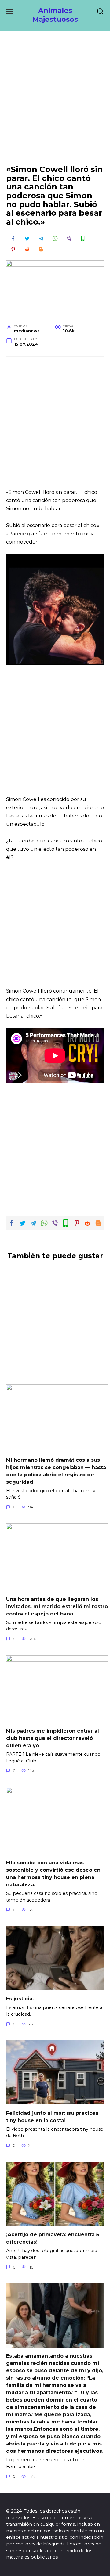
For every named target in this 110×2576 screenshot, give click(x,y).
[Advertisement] (55, 103)
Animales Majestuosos (55, 15)
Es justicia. (20, 1999)
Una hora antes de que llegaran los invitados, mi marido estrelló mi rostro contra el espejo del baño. (57, 1606)
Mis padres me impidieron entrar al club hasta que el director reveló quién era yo (53, 1738)
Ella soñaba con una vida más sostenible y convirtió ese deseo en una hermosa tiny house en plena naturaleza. (53, 1874)
